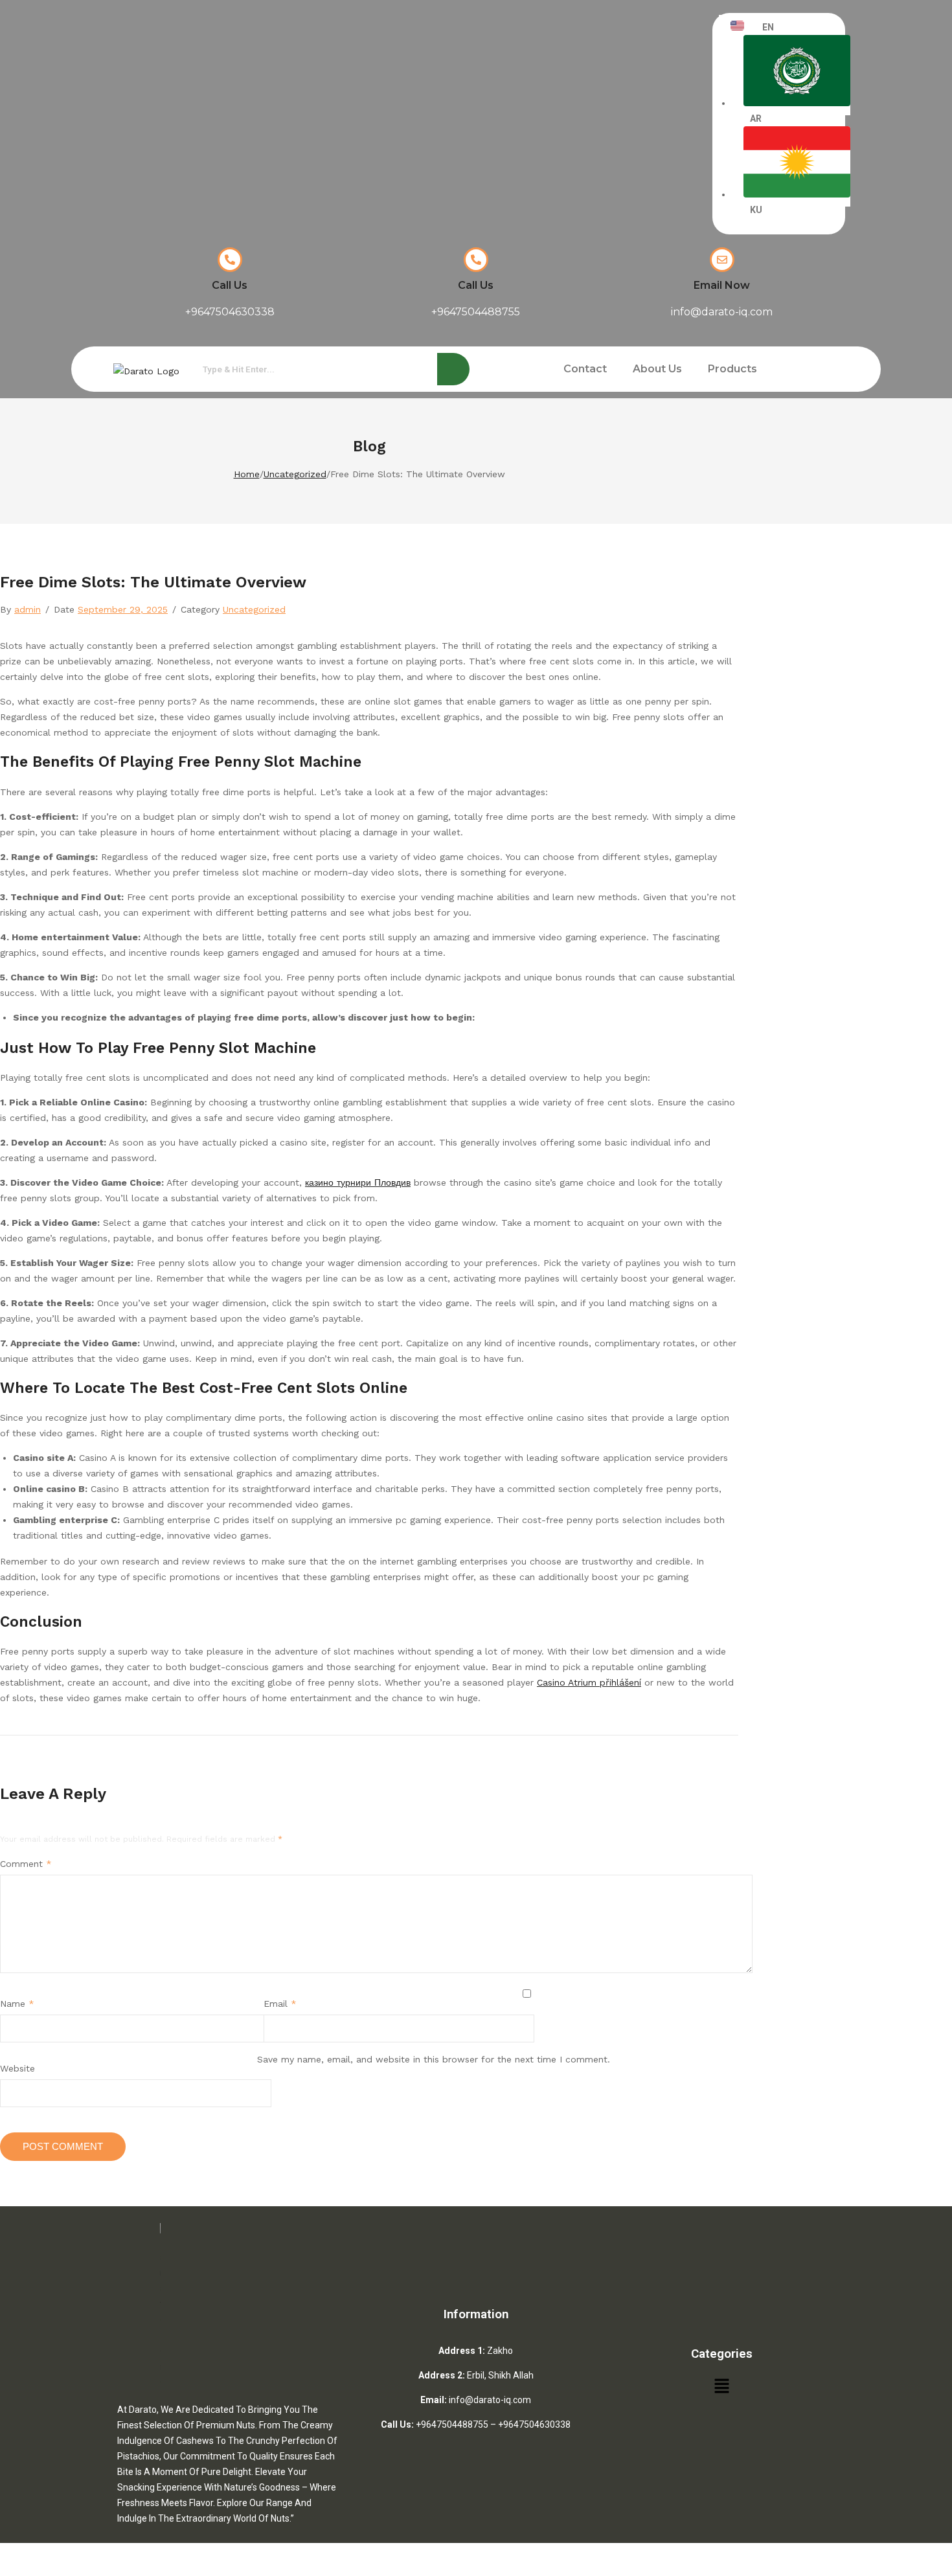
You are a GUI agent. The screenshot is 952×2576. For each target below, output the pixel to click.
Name (17, 2004)
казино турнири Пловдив (358, 1182)
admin (28, 609)
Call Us (230, 285)
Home (247, 474)
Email (280, 2004)
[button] (736, 369)
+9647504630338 (534, 2424)
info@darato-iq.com (490, 2400)
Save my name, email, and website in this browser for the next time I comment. (434, 2059)
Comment (26, 1864)
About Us (657, 369)
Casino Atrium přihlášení (589, 1682)
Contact (585, 369)
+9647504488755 (452, 2424)
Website (17, 2068)
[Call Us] (230, 260)
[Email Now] (722, 260)
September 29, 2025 (123, 609)
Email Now (722, 285)
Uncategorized (295, 474)
